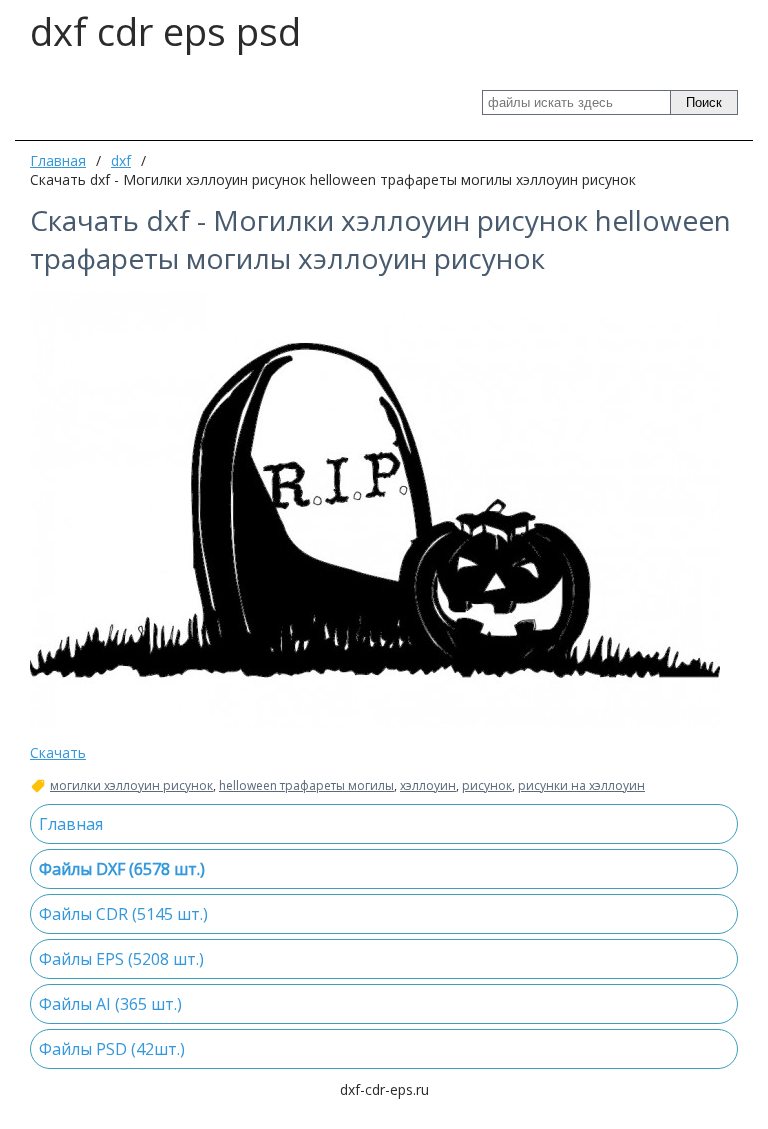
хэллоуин (428, 786)
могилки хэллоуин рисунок (131, 786)
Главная (58, 160)
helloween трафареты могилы (306, 786)
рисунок (487, 786)
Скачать (58, 752)
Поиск (704, 102)
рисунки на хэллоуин (581, 786)
